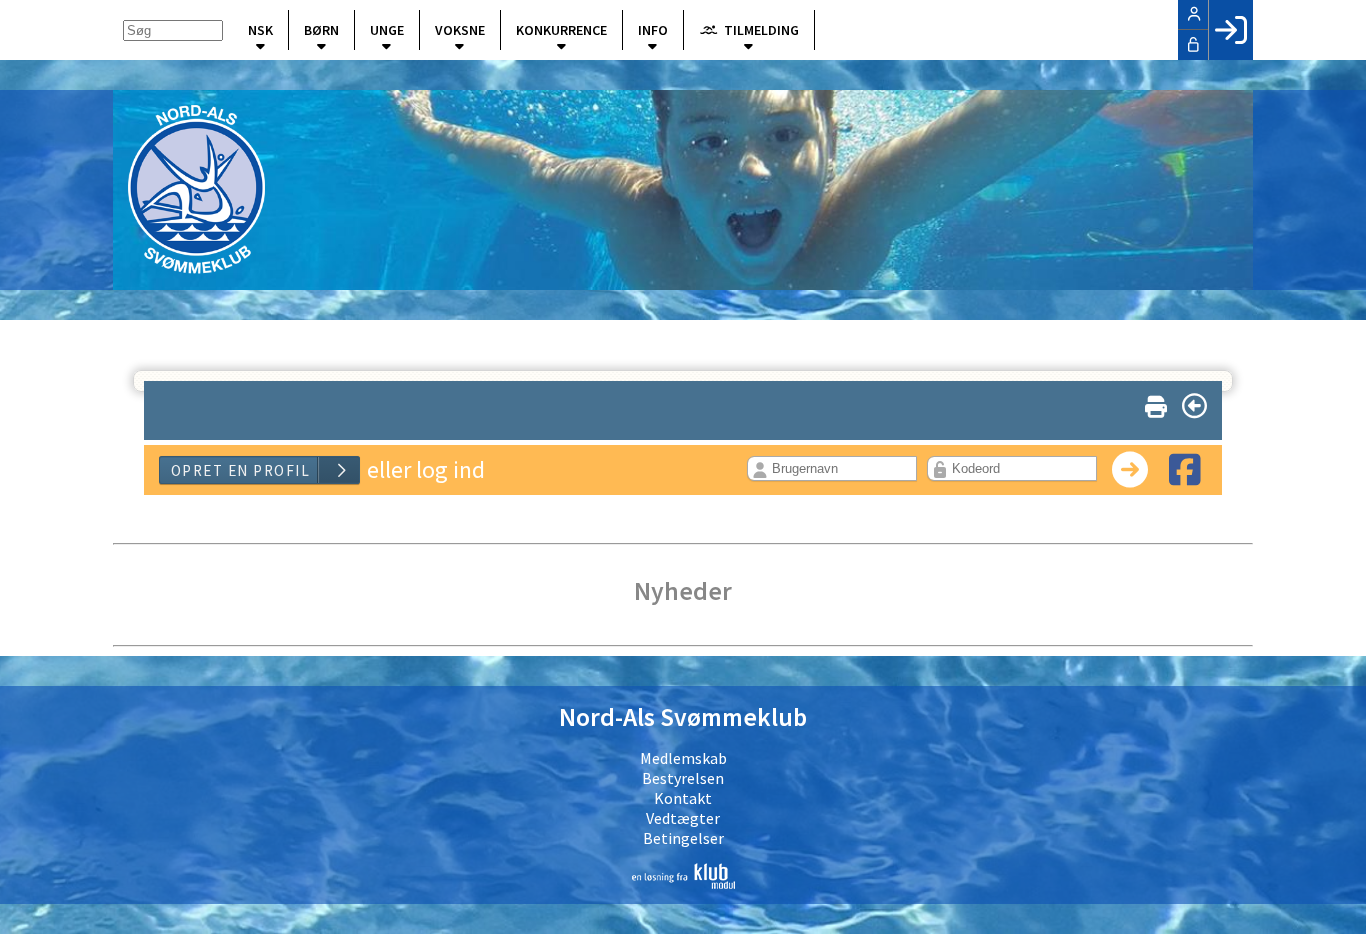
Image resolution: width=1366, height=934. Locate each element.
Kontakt (683, 798)
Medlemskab (683, 758)
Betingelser (683, 838)
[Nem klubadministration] (683, 876)
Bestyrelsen (683, 778)
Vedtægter (683, 818)
